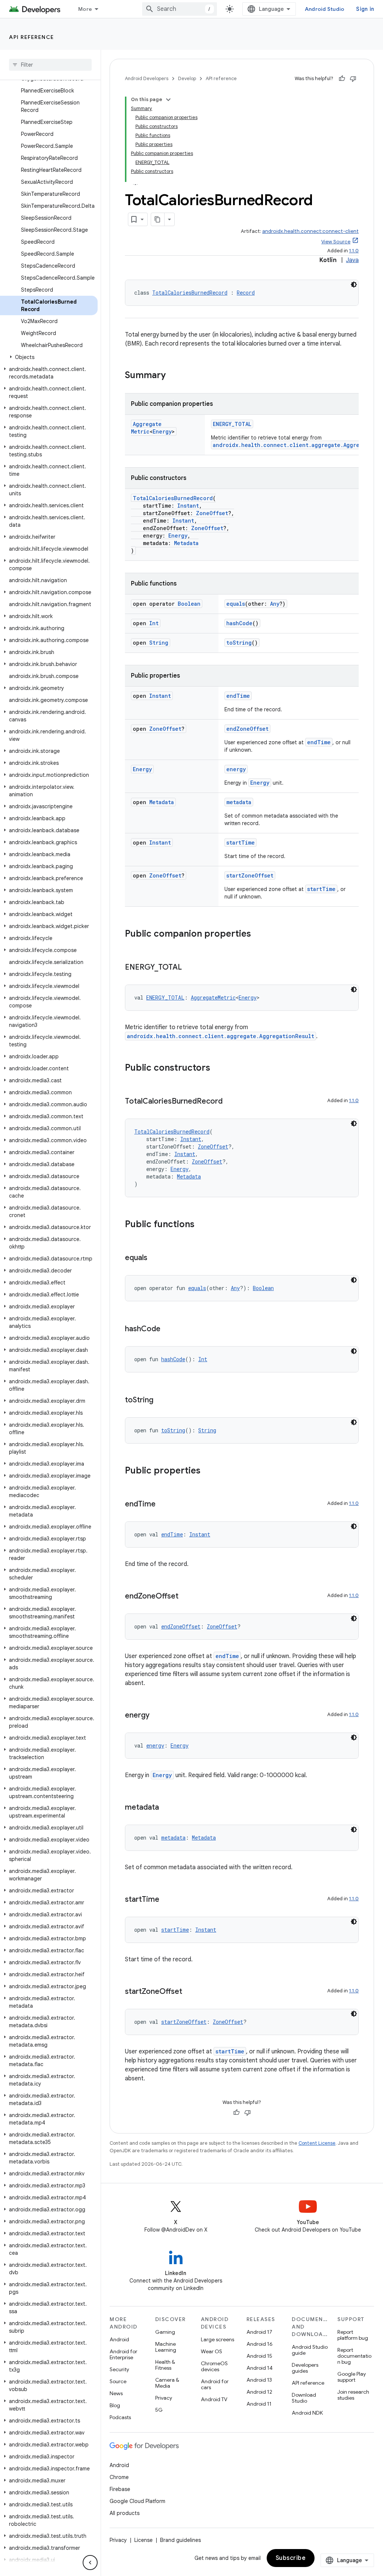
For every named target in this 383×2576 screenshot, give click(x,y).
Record (246, 293)
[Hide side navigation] (90, 2563)
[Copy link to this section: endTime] (163, 1505)
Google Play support (352, 2377)
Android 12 (259, 2392)
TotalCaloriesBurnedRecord (190, 293)
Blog (115, 2405)
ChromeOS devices (214, 2366)
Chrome (119, 2477)
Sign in (365, 9)
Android (119, 2339)
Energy (162, 431)
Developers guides (305, 2368)
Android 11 (259, 2404)
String (159, 643)
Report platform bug (353, 2335)
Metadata (186, 543)
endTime (238, 696)
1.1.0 (354, 251)
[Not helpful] (353, 79)
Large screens (217, 2339)
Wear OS (212, 2351)
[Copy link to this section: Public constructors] (218, 1068)
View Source (336, 242)
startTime (240, 843)
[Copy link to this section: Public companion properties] (258, 934)
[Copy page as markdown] (158, 219)
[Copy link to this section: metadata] (166, 1808)
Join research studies (353, 2395)
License (143, 2540)
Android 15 (259, 2356)
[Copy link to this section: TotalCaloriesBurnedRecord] (230, 1102)
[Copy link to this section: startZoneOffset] (190, 1992)
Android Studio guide (310, 2350)
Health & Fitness (165, 2365)
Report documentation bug (354, 2356)
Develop (187, 78)
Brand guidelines (180, 2540)
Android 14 (260, 2368)
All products (125, 2513)
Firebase (120, 2489)
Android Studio (325, 9)
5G (159, 2410)
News (116, 2393)
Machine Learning (166, 2347)
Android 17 (259, 2332)
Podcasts (120, 2417)
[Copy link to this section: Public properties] (208, 1471)
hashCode (239, 623)
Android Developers (147, 78)
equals (236, 604)
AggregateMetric (146, 428)
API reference (32, 37)
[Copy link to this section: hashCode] (168, 1329)
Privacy (164, 2398)
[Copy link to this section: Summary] (173, 376)
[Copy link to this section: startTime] (167, 1900)
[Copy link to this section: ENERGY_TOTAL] (189, 968)
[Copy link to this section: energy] (157, 1716)
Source (118, 2381)
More (85, 9)
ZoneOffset (212, 513)
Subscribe (291, 2558)
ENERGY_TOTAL (232, 424)
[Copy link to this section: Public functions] (202, 1225)
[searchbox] (50, 65)
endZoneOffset (247, 729)
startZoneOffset (250, 875)
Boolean (189, 604)
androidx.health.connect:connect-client (310, 231)
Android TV (214, 2399)
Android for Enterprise (123, 2354)
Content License (317, 2143)
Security (119, 2369)
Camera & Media (167, 2383)
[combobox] (180, 9)
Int (154, 623)
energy (236, 769)
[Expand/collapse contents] (168, 100)
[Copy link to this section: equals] (155, 1258)
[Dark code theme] (354, 285)
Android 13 (259, 2380)
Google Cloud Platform (137, 2501)
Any (275, 604)
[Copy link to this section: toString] (161, 1400)
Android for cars (215, 2384)
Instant (188, 506)
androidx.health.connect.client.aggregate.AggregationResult (220, 1036)
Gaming (165, 2332)
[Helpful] (342, 79)
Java (352, 260)
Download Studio (304, 2398)
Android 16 (260, 2344)
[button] (49, 357)
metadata (239, 802)
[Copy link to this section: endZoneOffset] (186, 1597)
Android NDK (307, 2413)
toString (239, 643)
